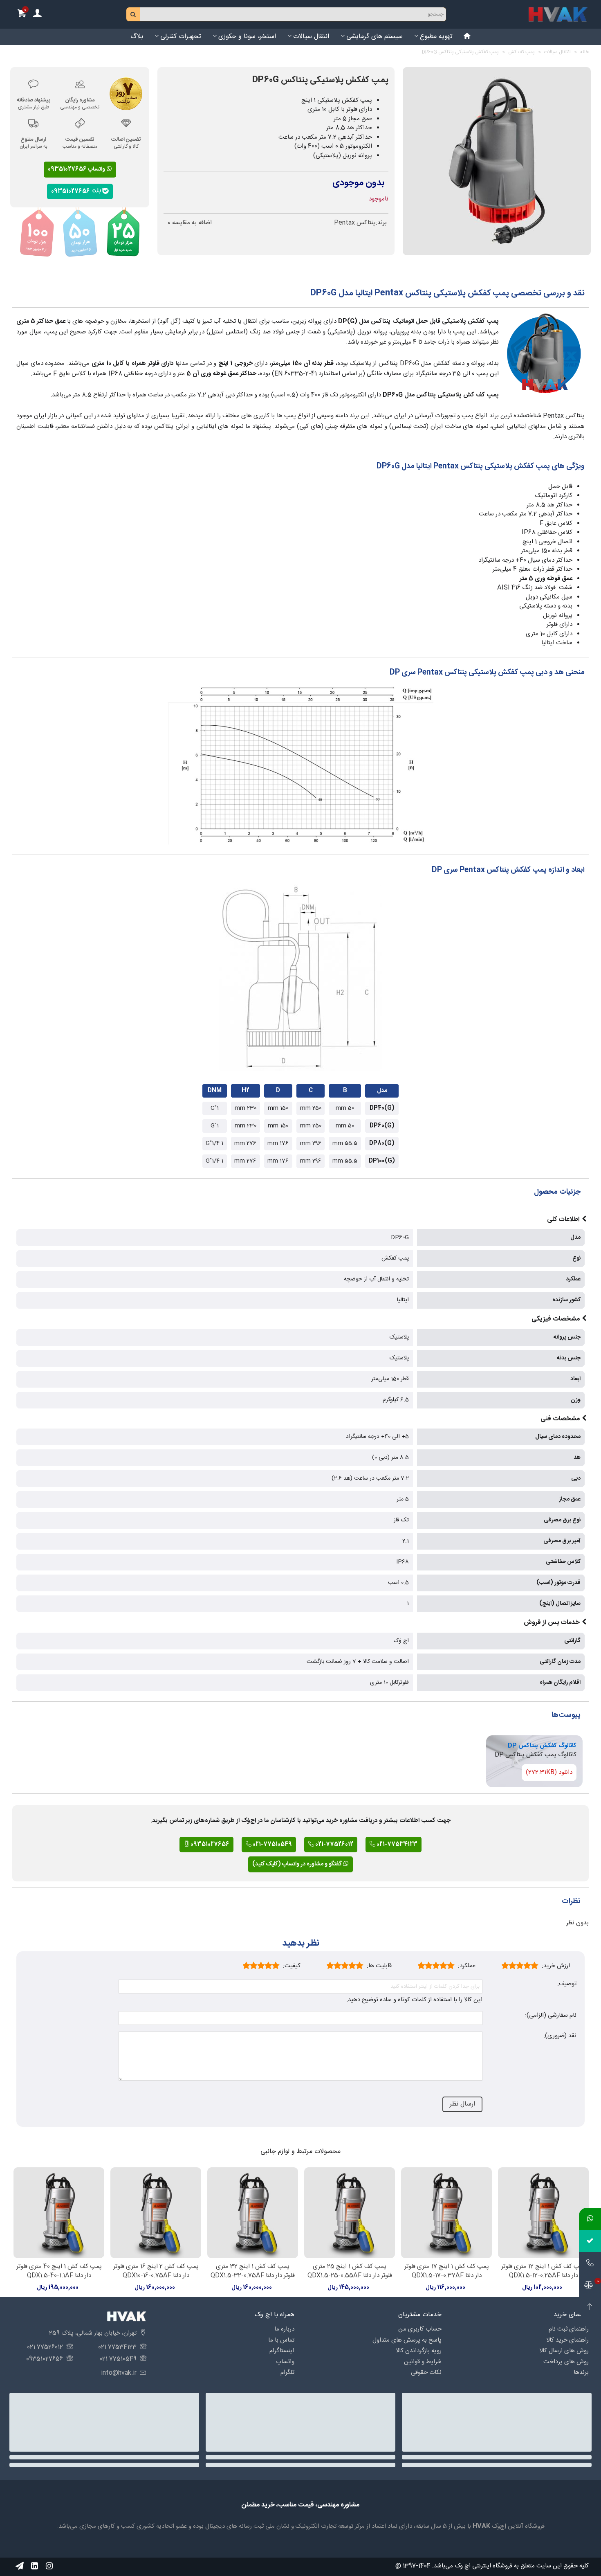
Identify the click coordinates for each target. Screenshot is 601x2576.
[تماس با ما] (590, 2263)
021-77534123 (396, 1845)
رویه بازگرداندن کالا (419, 2351)
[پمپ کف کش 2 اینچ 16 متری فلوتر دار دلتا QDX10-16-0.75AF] (156, 2213)
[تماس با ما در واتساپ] (590, 2219)
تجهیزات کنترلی (181, 37)
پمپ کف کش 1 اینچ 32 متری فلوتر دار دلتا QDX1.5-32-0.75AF (253, 2271)
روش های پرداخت (566, 2362)
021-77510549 (272, 1845)
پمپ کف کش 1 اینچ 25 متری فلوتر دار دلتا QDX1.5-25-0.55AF (350, 2271)
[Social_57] (20, 2566)
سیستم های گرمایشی (375, 37)
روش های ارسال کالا (564, 2351)
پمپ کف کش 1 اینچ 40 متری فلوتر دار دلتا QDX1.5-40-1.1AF (59, 2271)
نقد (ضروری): (560, 2036)
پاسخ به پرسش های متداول (407, 2340)
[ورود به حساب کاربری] (37, 15)
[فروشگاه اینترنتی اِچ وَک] (558, 14)
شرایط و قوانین (423, 2362)
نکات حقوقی (426, 2372)
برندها (581, 2372)
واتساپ (285, 2362)
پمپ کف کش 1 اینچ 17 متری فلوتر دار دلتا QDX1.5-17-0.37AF (447, 2271)
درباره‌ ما (284, 2329)
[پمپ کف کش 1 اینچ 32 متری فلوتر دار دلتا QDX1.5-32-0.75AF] (253, 2213)
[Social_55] (34, 2566)
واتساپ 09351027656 (77, 169)
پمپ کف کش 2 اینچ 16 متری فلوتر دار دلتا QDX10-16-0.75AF (156, 2271)
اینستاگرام (282, 2351)
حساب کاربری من (420, 2329)
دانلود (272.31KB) (549, 1772)
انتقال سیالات (311, 37)
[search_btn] (133, 14)
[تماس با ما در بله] (590, 2241)
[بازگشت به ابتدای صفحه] (590, 2307)
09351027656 (72, 191)
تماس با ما (281, 2340)
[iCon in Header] (467, 37)
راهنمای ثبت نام (569, 2329)
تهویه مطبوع (436, 37)
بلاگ (137, 37)
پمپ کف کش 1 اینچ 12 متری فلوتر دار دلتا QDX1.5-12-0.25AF (543, 2271)
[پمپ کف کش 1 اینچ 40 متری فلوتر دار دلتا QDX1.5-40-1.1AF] (59, 2213)
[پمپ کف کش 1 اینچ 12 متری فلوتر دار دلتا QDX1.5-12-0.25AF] (543, 2213)
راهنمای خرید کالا (567, 2340)
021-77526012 (334, 1845)
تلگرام (287, 2372)
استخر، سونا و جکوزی (247, 37)
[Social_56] (49, 2566)
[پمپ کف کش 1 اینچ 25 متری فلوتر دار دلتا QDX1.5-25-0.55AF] (350, 2213)
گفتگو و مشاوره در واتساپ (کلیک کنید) (298, 1864)
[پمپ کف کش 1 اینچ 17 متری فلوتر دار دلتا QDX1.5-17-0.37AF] (446, 2213)
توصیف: (567, 1984)
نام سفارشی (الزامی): (551, 2016)
